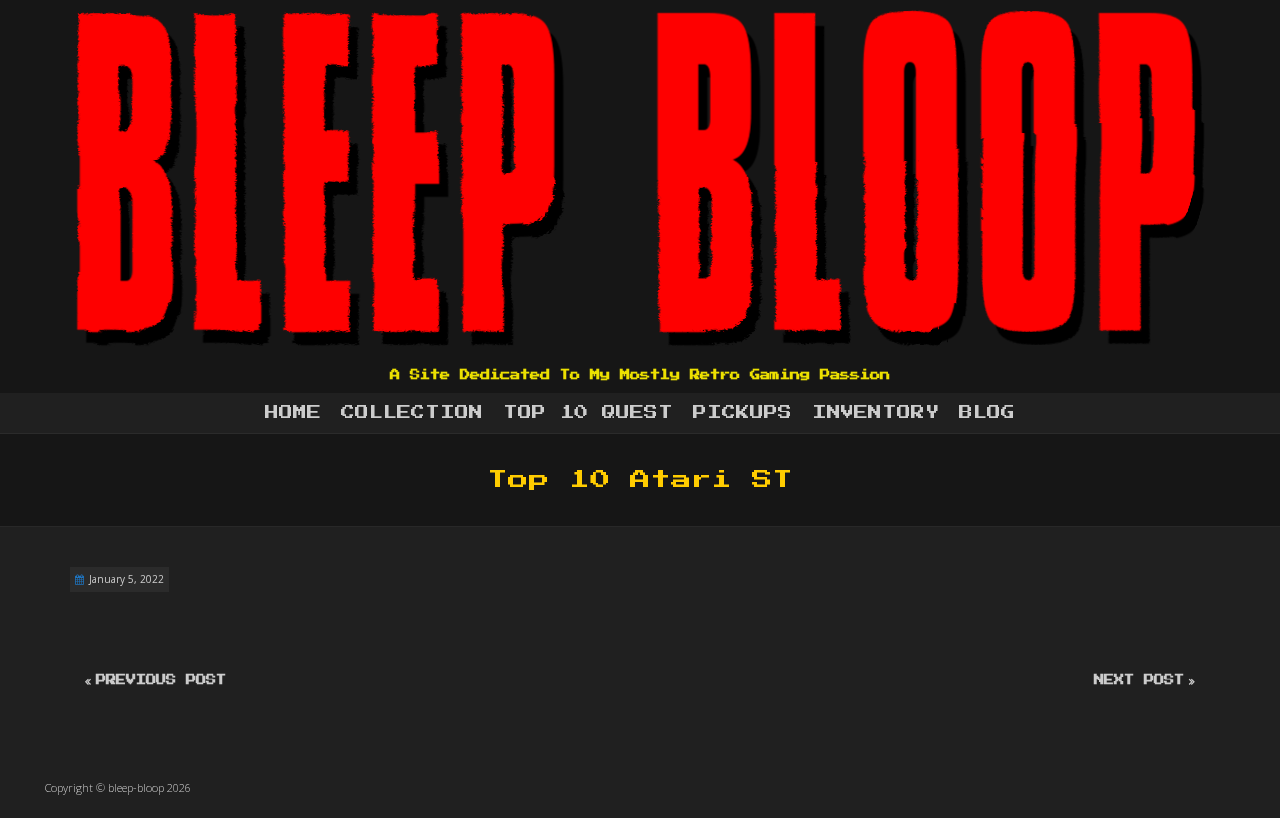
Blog (987, 413)
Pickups (742, 413)
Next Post (1139, 680)
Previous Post (161, 680)
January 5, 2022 (126, 579)
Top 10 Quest (588, 413)
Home (293, 413)
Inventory (875, 413)
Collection (412, 413)
